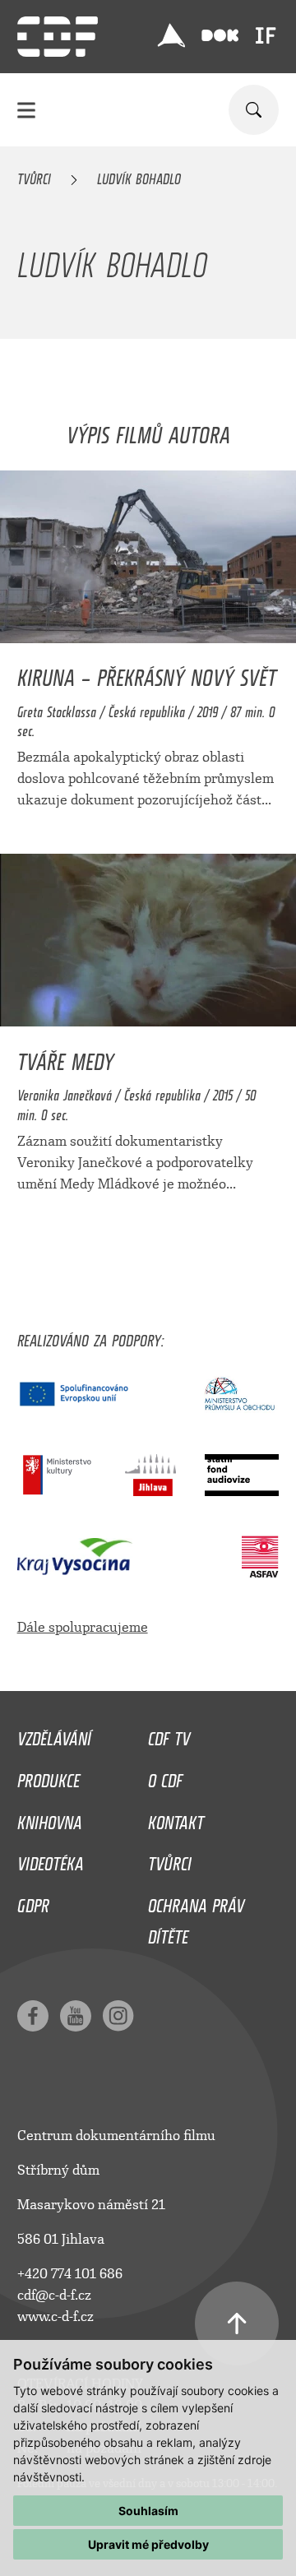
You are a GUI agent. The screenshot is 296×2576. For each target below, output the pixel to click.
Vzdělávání (54, 1735)
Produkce (49, 1777)
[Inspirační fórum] (266, 35)
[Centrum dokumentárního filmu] (58, 37)
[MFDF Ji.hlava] (171, 35)
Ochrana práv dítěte (196, 1917)
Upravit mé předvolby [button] (148, 2544)
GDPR (33, 1902)
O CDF (165, 1777)
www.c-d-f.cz (55, 2317)
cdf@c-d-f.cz (54, 2295)
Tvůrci (34, 176)
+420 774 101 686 (70, 2274)
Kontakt (176, 1818)
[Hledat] (254, 110)
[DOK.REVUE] (220, 36)
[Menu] (26, 110)
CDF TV (169, 1735)
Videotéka (51, 1860)
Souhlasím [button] (148, 2511)
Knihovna (50, 1818)
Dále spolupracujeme (83, 1627)
